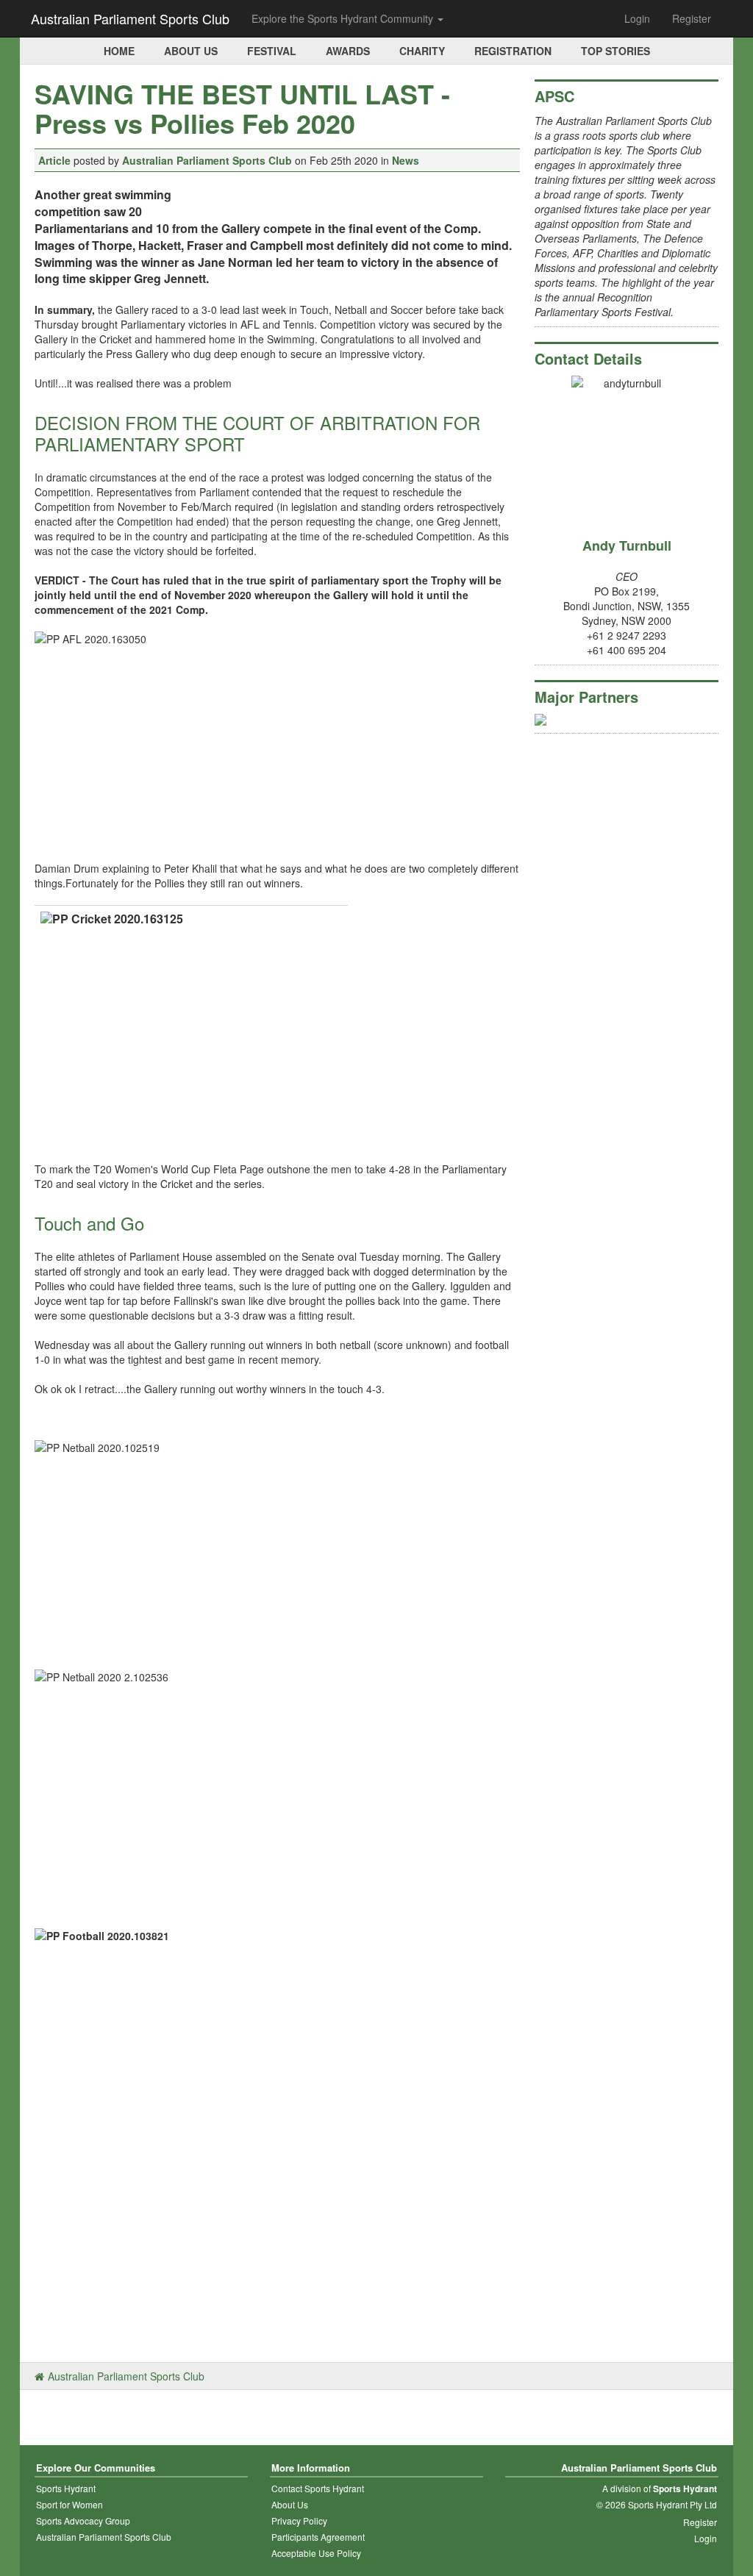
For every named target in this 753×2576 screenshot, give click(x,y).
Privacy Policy (299, 2520)
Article (54, 160)
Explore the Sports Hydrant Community (344, 18)
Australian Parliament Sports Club (130, 18)
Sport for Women (69, 2504)
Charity (422, 51)
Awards (348, 51)
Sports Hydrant (66, 2488)
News (406, 160)
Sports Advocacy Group (83, 2520)
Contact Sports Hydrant (318, 2488)
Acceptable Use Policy (316, 2553)
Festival (272, 51)
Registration (513, 51)
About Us (191, 51)
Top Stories (615, 51)
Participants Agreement (318, 2537)
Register (692, 18)
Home (119, 51)
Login (637, 18)
